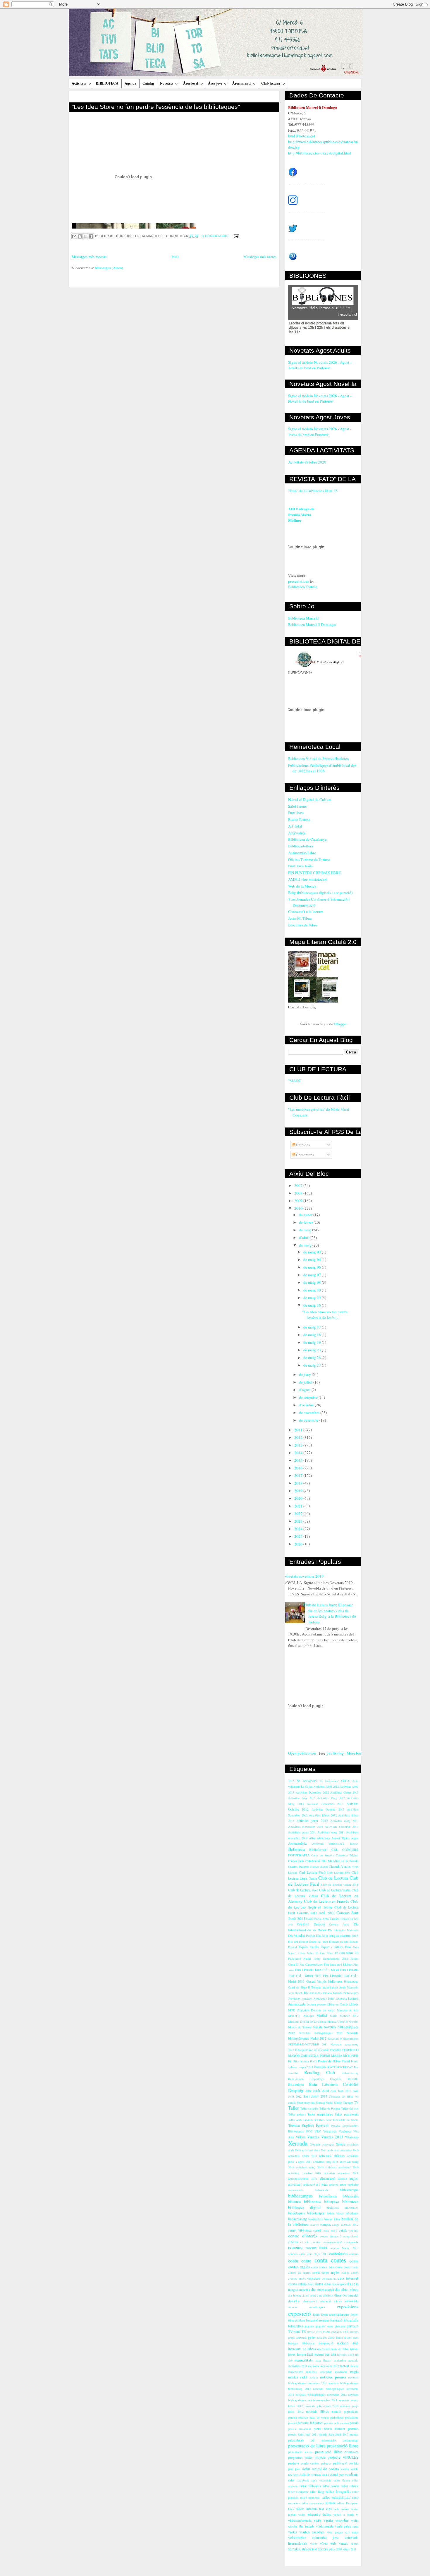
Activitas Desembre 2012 (312, 1792)
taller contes (331, 2486)
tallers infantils (307, 2509)
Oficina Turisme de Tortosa (309, 859)
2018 (299, 1483)
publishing (335, 1753)
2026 (299, 1544)
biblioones (312, 2201)
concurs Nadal (317, 2248)
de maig (306, 1245)
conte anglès (330, 2272)
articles (334, 2184)
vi (357, 2515)
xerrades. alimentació (303, 2549)
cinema (293, 2242)
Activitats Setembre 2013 (342, 1827)
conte (316, 2272)
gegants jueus (324, 2326)
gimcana (340, 2326)
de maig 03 (313, 1252)
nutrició (336, 2412)
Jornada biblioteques (346, 1993)
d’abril (305, 1238)
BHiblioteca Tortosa (344, 1844)
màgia (354, 2372)
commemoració (332, 2242)
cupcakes (314, 2278)
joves (292, 2354)
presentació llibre (343, 2445)
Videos (301, 2137)
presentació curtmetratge (340, 2440)
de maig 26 (313, 1357)
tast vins (325, 2509)
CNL (335, 1850)
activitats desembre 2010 (343, 2150)
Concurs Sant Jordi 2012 (316, 1913)
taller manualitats (336, 2497)
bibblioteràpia (349, 2190)
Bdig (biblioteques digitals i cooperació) (320, 893)
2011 (299, 1430)
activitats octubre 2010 (304, 2173)
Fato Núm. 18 (309, 1953)
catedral (353, 2230)
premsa (354, 2434)
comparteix (351, 2242)
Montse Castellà (337, 2021)
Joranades (315, 1993)
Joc (306, 1993)
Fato (348, 1947)
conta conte (300, 2261)
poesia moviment (300, 2429)
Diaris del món (318, 1942)
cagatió (314, 2225)
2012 (299, 1437)
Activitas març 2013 (344, 1821)
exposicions (348, 2306)
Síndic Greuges (344, 2103)
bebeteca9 (322, 2190)
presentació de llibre (307, 2445)
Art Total (295, 826)
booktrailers (315, 2219)
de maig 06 (313, 1267)
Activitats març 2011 (331, 1832)
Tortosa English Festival (308, 2125)
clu (307, 2242)
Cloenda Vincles (340, 1867)
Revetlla (353, 2079)
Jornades (294, 1998)
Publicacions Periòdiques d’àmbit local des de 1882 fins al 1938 (322, 768)
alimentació (327, 2178)
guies (312, 2337)
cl (302, 2242)
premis (353, 2429)
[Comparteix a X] (85, 236)
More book (355, 1753)
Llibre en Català (338, 2004)
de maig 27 (313, 1365)
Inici (175, 257)
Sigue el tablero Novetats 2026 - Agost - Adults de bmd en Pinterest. (320, 365)
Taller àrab (295, 2120)
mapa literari (323, 2360)
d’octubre (307, 1405)
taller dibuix (350, 2486)
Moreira (354, 2021)
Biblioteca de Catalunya (307, 839)
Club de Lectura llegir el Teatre (323, 1904)
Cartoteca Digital (347, 1855)
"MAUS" (295, 1081)
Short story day (306, 2103)
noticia (314, 2377)
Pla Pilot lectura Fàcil (302, 2061)
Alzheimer (323, 1838)
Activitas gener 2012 (312, 1821)
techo (302, 2515)
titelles (327, 2514)
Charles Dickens (299, 1867)
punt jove (294, 2469)
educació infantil (331, 2301)
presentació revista (300, 2452)
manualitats (303, 2360)
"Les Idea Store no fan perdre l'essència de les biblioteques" (156, 107)
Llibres (354, 2004)
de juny (305, 1374)
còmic (310, 2284)
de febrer (306, 1222)
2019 (299, 1491)
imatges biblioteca (301, 2343)
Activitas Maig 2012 (331, 1798)
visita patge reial (347, 2526)
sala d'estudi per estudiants (340, 2475)
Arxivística (297, 833)
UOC (309, 2131)
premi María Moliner (330, 2429)
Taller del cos (350, 2108)
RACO (332, 2067)
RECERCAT (345, 2067)
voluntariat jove (325, 2538)
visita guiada (325, 2526)
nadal (303, 2377)
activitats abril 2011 (314, 2150)
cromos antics (297, 2278)
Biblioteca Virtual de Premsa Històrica (318, 758)
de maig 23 (313, 1350)
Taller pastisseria (346, 2114)
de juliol (306, 1382)
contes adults (350, 2273)
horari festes (344, 2338)
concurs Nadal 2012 (344, 2248)
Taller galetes (297, 2114)
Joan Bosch (295, 1993)
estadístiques (317, 2307)
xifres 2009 (335, 2549)
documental (350, 2295)
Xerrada (298, 2143)
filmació (293, 2320)
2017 (299, 1475)
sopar (314, 2480)
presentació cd (301, 2440)
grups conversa (297, 2338)
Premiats (320, 2067)
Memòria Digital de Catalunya (307, 2021)
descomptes (339, 2284)
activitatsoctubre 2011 (303, 2179)
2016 (299, 1468)
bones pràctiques (347, 2213)
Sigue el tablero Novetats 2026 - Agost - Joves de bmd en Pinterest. (320, 432)
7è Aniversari (329, 1781)
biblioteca (350, 2201)
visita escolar (336, 2520)
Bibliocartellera (301, 846)
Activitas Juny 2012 (302, 1798)
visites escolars (312, 2532)
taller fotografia (338, 2491)
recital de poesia (325, 2469)
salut (291, 2480)
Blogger (340, 1024)
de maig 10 (313, 1290)
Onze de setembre (318, 2050)
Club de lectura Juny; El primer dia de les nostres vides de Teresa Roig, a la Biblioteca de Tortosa (330, 1613)
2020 (299, 1498)
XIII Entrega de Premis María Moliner (301, 514)
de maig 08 (313, 1282)
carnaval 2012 (350, 2225)
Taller (293, 2108)
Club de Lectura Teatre (335, 1890)
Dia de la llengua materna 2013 (337, 1936)
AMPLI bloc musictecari (307, 879)
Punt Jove (296, 813)
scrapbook (303, 2480)
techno (292, 2515)
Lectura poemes (317, 2004)
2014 (299, 1453)
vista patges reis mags (343, 2532)
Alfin (312, 1838)
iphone (354, 2349)
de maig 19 (313, 1342)
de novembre (310, 1413)
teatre (355, 2509)
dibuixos (328, 2295)
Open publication (302, 1753)
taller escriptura (298, 2492)
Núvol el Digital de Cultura (310, 799)
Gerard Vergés (316, 1981)
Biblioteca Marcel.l (303, 618)
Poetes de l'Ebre (329, 2061)
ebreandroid (310, 2301)
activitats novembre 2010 (342, 2167)
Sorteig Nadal (325, 2103)
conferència (338, 2254)
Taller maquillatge (320, 2114)
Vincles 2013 (332, 2137)
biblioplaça (332, 2202)
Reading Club (320, 2072)
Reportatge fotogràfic (326, 2079)
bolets (330, 2213)
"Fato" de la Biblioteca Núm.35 (313, 491)
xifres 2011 (350, 2549)
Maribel (322, 2015)
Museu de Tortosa (300, 2027)
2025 (299, 1536)
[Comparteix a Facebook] (91, 236)
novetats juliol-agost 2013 (322, 2406)
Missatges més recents (89, 257)
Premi (346, 2061)
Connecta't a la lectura (306, 912)
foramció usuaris (318, 2320)
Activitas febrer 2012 (323, 1815)
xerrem (323, 2549)
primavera (351, 2452)
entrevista (352, 2301)
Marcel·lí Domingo (301, 2016)
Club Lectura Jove (338, 1873)
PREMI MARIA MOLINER (339, 2056)
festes (354, 2315)
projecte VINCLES (343, 2457)
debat (327, 2284)
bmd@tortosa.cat (302, 136)
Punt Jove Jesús (300, 866)
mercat (344, 2366)
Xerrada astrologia (322, 2144)
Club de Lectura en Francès (326, 1901)
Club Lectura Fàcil (312, 1872)
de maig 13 (313, 1298)
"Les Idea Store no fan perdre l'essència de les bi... (325, 1315)
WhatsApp (352, 2137)
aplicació (309, 2184)
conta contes (330, 2260)
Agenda (130, 83)
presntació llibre (329, 2452)
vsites (314, 2544)
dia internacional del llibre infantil (335, 2290)
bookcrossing (297, 2219)
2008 (299, 1193)
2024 (299, 1529)
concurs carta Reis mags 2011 (308, 2254)
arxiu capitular (349, 2184)
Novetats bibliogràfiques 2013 (321, 2033)
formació (336, 2320)
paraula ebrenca (298, 2417)
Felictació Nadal (300, 1959)
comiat (316, 2242)
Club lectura (271, 83)
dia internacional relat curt (305, 2295)
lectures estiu (345, 2354)
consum (354, 2254)
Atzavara (318, 1844)
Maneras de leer (348, 2010)
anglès (354, 2178)
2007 (299, 1185)
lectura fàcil (305, 2354)
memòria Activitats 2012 (323, 2366)
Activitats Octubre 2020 (307, 462)
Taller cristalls (309, 2108)
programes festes (300, 2457)
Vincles (313, 2137)
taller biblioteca (310, 2486)
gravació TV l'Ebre (318, 2332)
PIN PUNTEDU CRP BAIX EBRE (314, 873)
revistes (293, 2475)
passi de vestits (319, 2417)
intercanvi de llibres (302, 2349)
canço (336, 2225)
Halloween (335, 1981)
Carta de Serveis (322, 1855)
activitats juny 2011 (326, 2162)
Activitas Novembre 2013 (325, 1804)
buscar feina (332, 2219)
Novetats (167, 83)
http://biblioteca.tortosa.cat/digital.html (320, 153)
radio (306, 2469)
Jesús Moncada (349, 1987)
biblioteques (296, 2213)
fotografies (296, 2326)
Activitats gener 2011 (302, 1832)
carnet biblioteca (300, 2230)
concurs (295, 2247)
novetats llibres (317, 2411)
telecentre (314, 2514)
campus (326, 2224)
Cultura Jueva (339, 1924)
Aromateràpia (297, 1843)
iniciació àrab (348, 2343)
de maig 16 (313, 1305)
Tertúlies (319, 2120)
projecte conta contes (304, 2463)
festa (316, 2315)
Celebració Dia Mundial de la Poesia (332, 1861)
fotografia (351, 2320)
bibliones (294, 2202)
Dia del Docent (298, 1942)
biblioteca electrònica (342, 2208)
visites (293, 2532)
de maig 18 (313, 1335)
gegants (309, 2326)
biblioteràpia (316, 2213)
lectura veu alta (325, 2354)
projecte (320, 2457)
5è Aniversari (307, 1781)
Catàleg (148, 83)
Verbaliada (330, 2131)
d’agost (305, 1390)
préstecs (326, 2463)
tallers (330, 2503)
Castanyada (296, 1861)
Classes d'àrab (319, 1867)
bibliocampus (300, 2196)
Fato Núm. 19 (329, 1953)
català (343, 2230)
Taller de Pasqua (330, 2108)
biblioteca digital (304, 2207)
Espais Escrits (309, 1947)
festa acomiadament (335, 2315)
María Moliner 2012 (344, 2016)
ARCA (345, 1781)
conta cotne (343, 2267)
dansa (319, 2284)
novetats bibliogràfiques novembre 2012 (321, 2395)
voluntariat (297, 2537)
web (333, 2543)
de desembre (309, 1420)
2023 (299, 1521)
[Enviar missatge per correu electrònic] (236, 236)
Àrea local (191, 83)
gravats (354, 2332)
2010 (299, 1208)
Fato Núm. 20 (349, 1953)
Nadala (318, 2027)
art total (322, 2184)
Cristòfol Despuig (311, 1924)
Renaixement (296, 2079)
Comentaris (305, 1155)
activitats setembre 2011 (341, 2173)
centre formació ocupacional (339, 2236)
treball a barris (344, 2515)
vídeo (324, 2543)
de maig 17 (313, 1327)
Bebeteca (296, 1849)
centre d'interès (303, 2236)
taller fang (317, 2492)
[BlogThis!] (80, 236)
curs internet (348, 2278)
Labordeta (341, 1999)
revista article (349, 2469)
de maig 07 (313, 1275)
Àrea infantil (242, 83)
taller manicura (310, 2498)
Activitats (79, 83)
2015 (299, 1460)
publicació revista (346, 2463)
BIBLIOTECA (107, 83)
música (293, 2377)
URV (318, 2131)
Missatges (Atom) (109, 268)
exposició (299, 2314)
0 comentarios (216, 236)
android (342, 2179)
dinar (338, 2295)
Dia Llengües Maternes (343, 1930)
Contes (334, 1919)
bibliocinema (328, 2196)
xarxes (343, 2543)
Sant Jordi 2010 (317, 2091)
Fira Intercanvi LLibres (338, 1964)
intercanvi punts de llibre (333, 2349)
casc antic (330, 2230)
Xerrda (340, 2144)
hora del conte (326, 2338)
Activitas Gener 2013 (344, 1792)
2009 (299, 1201)
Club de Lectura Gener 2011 (340, 1885)
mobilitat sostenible (319, 2372)
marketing (340, 2360)
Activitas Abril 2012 (326, 1786)
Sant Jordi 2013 (315, 2096)
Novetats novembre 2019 (304, 1576)
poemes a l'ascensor (336, 2423)
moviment (341, 2372)
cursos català (297, 2284)
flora (302, 2320)
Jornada (327, 1993)
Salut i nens (297, 806)
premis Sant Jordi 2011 (303, 2434)
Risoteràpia (296, 2085)
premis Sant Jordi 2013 (334, 2434)
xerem (355, 2544)
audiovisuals (296, 2190)
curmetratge (329, 2278)
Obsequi (300, 2050)
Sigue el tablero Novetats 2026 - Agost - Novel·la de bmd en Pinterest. (320, 399)
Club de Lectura (333, 1878)
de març (306, 1230)
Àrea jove (215, 83)
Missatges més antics (260, 257)
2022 (299, 1513)
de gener (306, 1215)
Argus (355, 1838)
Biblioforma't (318, 1850)
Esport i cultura (332, 1947)
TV (356, 2102)
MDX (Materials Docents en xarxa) (312, 2010)
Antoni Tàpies (340, 1838)
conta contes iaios (323, 2267)
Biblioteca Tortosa (303, 587)
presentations (299, 581)
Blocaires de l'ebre (303, 925)
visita (318, 2521)
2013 (299, 1445)
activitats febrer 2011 (303, 2156)
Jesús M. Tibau (300, 918)
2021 (299, 1506)
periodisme (337, 2417)
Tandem (308, 2120)
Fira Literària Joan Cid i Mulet (317, 1970)
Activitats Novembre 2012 (306, 1827)
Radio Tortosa (299, 819)
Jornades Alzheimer (314, 1999)
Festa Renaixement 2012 (331, 1959)
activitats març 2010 (310, 2167)
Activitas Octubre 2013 (328, 1809)
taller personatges (313, 2503)
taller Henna (342, 2480)
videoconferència (300, 2521)
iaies (355, 2338)
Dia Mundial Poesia (302, 1936)
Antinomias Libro (302, 853)
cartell (317, 2230)
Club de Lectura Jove (303, 1890)
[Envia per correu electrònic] (74, 236)
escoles (293, 2307)
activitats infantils (332, 2156)
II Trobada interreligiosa (323, 1987)
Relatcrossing (350, 2073)
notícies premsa (333, 2377)
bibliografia (350, 2196)
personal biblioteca (310, 2423)
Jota (331, 1998)
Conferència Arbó (317, 1919)
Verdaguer (345, 2131)
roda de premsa (310, 2475)
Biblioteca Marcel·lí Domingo (312, 624)
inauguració (326, 2343)
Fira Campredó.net (311, 1964)
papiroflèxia (351, 2412)
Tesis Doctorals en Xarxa (342, 2120)
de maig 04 (313, 1259)
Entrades (302, 1145)
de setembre (309, 1397)
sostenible (325, 2480)
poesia (354, 2423)
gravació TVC (340, 2332)
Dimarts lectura (339, 1942)
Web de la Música (302, 886)
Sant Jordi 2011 (341, 2091)
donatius (294, 2301)
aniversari (295, 2184)
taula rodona (342, 2509)
